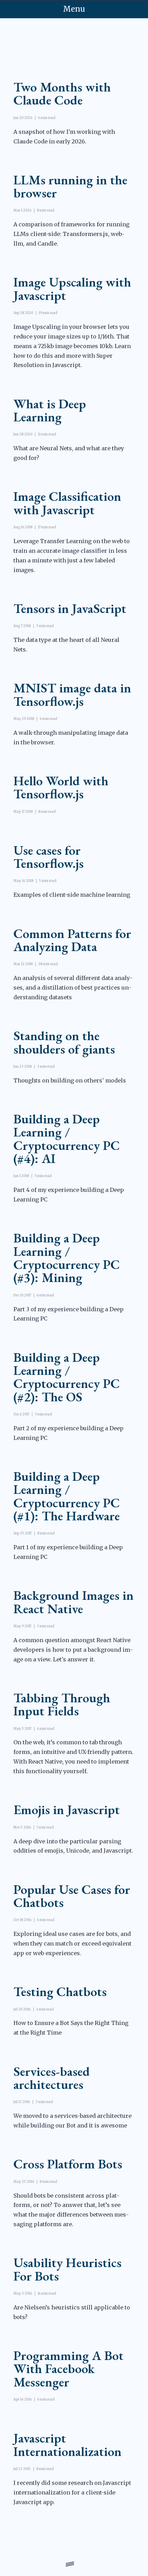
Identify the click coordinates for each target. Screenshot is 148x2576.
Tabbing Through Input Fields (62, 1704)
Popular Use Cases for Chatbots (72, 1896)
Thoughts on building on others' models (70, 1080)
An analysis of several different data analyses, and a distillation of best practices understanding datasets (73, 988)
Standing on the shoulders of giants (64, 1042)
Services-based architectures (52, 2078)
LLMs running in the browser (70, 186)
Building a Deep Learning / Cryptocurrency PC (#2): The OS (67, 1377)
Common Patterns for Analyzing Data (72, 940)
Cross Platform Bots (68, 2164)
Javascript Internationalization (67, 2444)
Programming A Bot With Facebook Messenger (68, 2368)
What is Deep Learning (50, 410)
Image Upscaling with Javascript (72, 288)
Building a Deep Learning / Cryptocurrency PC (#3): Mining (67, 1257)
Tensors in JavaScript (70, 608)
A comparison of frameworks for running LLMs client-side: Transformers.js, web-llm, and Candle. (71, 234)
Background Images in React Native (73, 1602)
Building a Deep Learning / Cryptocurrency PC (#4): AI (67, 1138)
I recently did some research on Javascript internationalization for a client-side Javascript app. (72, 2492)
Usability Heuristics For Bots (67, 2269)
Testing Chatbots (60, 1991)
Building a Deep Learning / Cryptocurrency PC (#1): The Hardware (67, 1496)
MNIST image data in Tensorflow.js (72, 694)
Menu (74, 9)
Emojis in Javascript (67, 1809)
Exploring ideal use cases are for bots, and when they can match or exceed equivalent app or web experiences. (72, 1943)
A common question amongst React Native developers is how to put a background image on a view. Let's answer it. (73, 1650)
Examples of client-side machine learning (72, 895)
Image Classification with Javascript (67, 503)
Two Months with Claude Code (62, 93)
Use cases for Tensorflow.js (49, 856)
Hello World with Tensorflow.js (61, 787)
